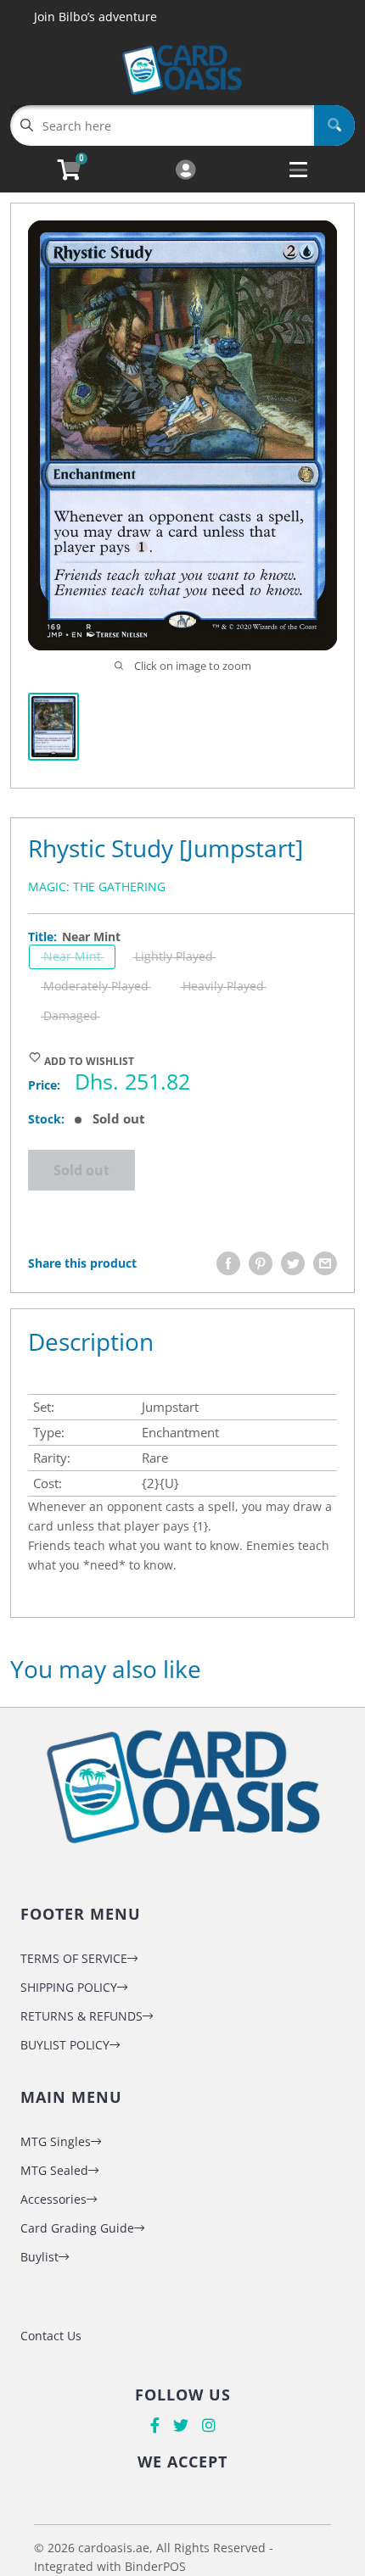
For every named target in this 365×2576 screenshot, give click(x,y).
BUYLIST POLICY (65, 2045)
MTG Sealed (54, 2170)
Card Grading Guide (77, 2228)
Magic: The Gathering (97, 887)
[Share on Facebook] (228, 1263)
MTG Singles (56, 2141)
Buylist (39, 2257)
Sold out (81, 1170)
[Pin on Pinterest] (261, 1263)
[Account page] (185, 171)
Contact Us (51, 2336)
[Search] (334, 125)
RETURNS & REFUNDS (81, 2016)
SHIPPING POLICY (69, 1987)
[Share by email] (325, 1263)
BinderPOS (155, 2566)
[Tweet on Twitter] (293, 1263)
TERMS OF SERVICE (74, 1958)
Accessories (53, 2199)
